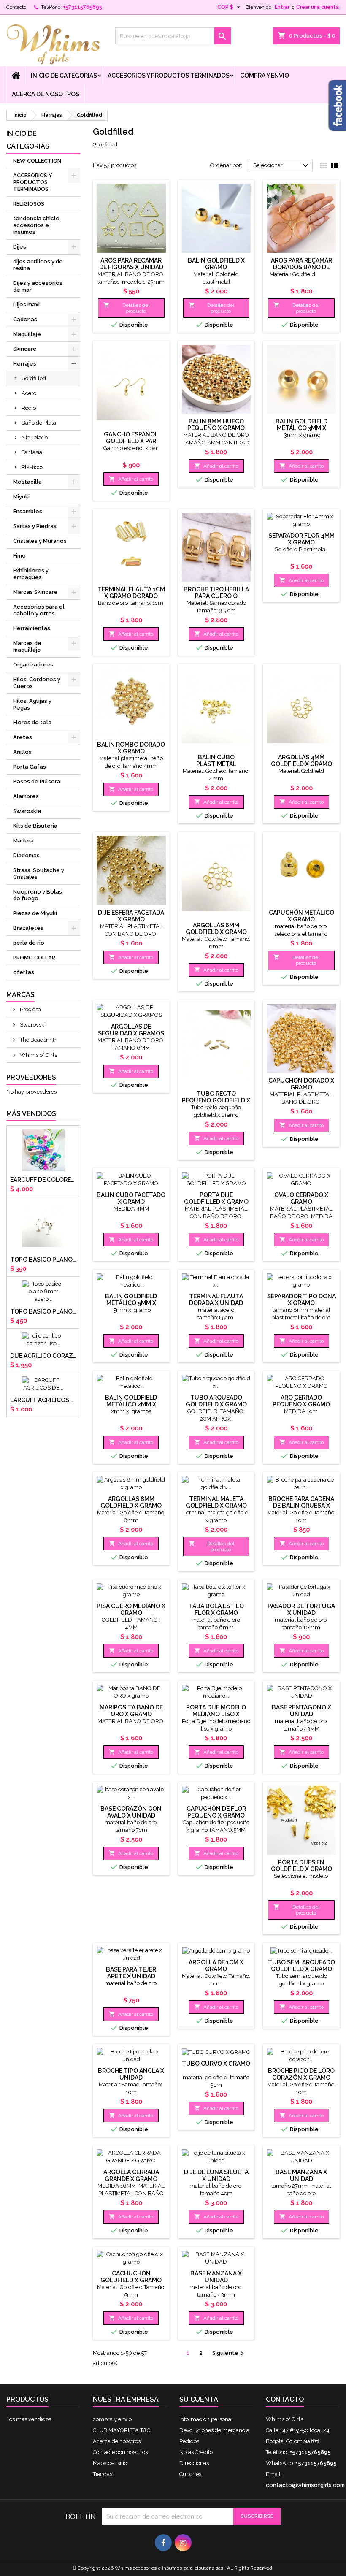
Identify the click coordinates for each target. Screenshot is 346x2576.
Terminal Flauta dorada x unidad (216, 1300)
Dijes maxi (26, 305)
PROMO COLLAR (34, 958)
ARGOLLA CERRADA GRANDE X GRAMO (131, 2175)
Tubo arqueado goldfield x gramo (216, 1401)
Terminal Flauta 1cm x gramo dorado (131, 593)
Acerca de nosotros (46, 94)
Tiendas (103, 2474)
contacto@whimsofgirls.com (305, 2485)
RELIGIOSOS (29, 204)
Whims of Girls (38, 1055)
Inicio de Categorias (64, 76)
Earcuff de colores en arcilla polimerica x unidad (43, 1180)
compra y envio (265, 76)
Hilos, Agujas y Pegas (32, 704)
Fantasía (32, 452)
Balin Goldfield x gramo (216, 264)
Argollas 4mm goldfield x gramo (301, 761)
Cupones (190, 2474)
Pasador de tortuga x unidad (301, 1609)
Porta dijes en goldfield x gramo (301, 1866)
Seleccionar (282, 166)
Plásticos (32, 467)
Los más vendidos (29, 2419)
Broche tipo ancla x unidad (131, 2074)
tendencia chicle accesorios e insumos (36, 225)
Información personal (206, 2419)
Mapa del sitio (110, 2463)
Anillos (22, 752)
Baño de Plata (39, 423)
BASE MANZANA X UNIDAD (301, 2175)
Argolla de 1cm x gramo (216, 1966)
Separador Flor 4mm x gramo (301, 539)
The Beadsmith (38, 1040)
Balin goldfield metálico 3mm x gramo (301, 428)
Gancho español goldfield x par (131, 438)
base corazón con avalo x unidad (131, 1812)
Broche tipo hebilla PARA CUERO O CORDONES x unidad (216, 596)
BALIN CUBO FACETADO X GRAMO (131, 1198)
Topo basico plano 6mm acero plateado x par (43, 1260)
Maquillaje (27, 334)
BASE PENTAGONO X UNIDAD (301, 1711)
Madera (23, 841)
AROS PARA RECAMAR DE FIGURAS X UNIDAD (131, 264)
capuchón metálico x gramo (301, 916)
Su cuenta (199, 2399)
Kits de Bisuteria (35, 826)
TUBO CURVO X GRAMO (216, 2064)
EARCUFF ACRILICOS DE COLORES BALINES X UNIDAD (43, 1400)
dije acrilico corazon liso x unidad (43, 1356)
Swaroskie (27, 811)
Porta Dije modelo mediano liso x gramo (216, 1714)
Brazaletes (28, 928)
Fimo (19, 556)
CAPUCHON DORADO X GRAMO (301, 1084)
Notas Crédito (196, 2452)
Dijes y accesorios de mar (38, 286)
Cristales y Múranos (40, 541)
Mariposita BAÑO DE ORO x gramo (131, 1711)
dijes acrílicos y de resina (38, 265)
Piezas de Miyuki (35, 913)
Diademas (26, 855)
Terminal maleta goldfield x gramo (216, 1502)
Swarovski (32, 1025)
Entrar (282, 7)
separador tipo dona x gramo (301, 1300)
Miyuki (21, 497)
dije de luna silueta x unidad (216, 2175)
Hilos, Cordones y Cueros (37, 683)
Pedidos (189, 2441)
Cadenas (25, 319)
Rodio (29, 408)
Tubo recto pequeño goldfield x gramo (216, 1100)
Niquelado (35, 437)
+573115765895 (82, 7)
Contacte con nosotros (120, 2452)
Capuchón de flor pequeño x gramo (216, 1812)
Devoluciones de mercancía (214, 2430)
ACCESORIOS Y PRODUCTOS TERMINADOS (169, 76)
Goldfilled (34, 378)
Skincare (25, 349)
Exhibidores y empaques (31, 574)
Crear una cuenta (318, 7)
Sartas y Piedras (35, 526)
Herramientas (32, 628)
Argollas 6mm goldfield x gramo (216, 929)
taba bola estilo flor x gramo (216, 1609)
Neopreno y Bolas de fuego (38, 895)
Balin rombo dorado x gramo (131, 748)
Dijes (20, 247)
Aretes (23, 737)
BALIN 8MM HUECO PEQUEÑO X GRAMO (216, 425)
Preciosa (30, 1009)
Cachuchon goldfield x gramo (131, 2277)
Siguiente (229, 2354)
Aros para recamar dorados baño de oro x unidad (301, 267)
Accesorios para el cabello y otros (39, 610)
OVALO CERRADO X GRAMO (301, 1198)
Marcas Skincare (35, 592)
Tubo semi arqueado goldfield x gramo (301, 1966)
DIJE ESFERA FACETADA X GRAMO (131, 916)
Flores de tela (32, 722)
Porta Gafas (30, 767)
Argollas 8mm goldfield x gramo (131, 1502)
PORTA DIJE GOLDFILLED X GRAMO (216, 1198)
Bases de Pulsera (37, 781)
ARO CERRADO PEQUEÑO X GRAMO (301, 1401)
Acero (29, 393)
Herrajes (25, 364)
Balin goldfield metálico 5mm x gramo (131, 1303)
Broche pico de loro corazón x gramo (301, 2074)
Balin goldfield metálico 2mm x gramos (131, 1404)
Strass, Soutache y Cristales (39, 874)
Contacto (16, 7)
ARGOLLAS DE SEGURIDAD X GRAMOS (131, 1030)
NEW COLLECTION (37, 161)
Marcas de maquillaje (27, 646)
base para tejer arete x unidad (131, 1973)
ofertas (24, 972)
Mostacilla (27, 482)
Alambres (26, 796)
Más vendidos (31, 1114)
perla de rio (29, 943)
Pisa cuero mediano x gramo (131, 1609)
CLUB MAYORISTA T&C (122, 2430)
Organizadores (33, 665)
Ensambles (28, 511)
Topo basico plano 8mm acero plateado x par (43, 1311)
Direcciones (194, 2463)
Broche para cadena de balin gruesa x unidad (301, 1506)
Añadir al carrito (131, 479)
